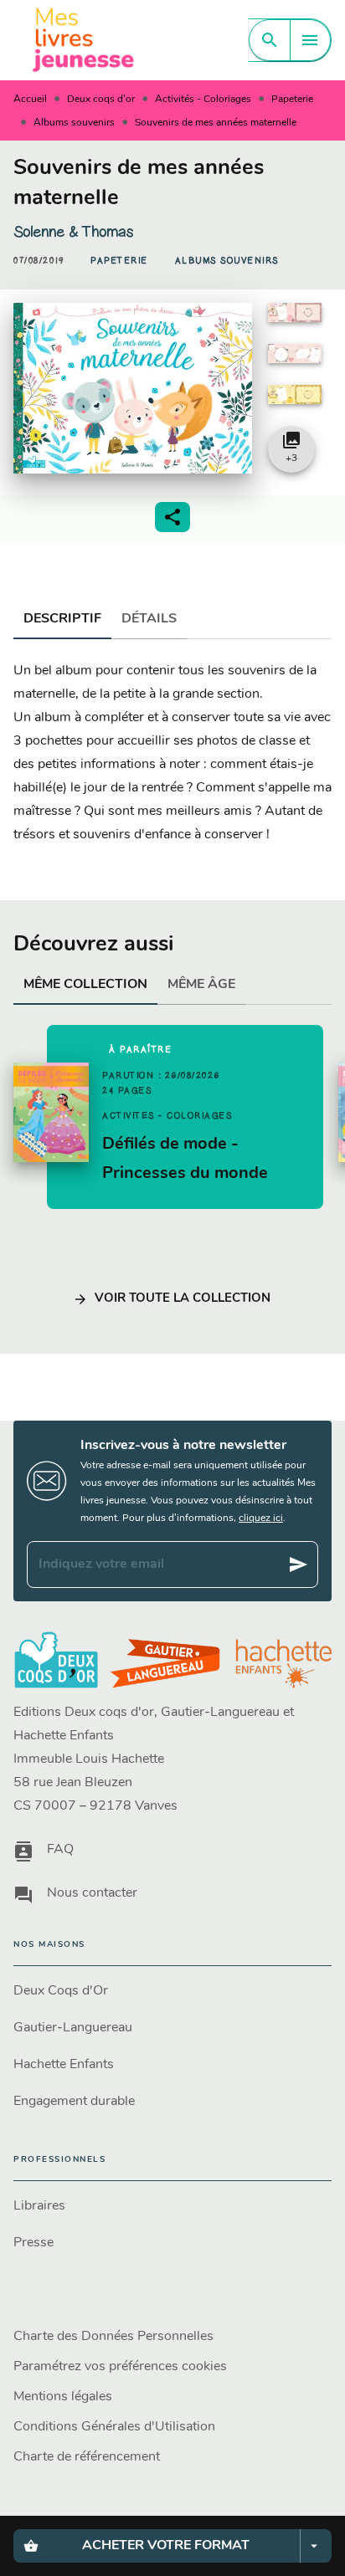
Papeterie (292, 100)
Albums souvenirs (74, 123)
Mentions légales (63, 2397)
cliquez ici (261, 1518)
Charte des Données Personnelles (113, 2337)
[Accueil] (84, 40)
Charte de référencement (87, 2457)
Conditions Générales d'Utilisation (114, 2427)
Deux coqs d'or (101, 100)
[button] (119, 261)
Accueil (30, 100)
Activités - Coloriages (203, 100)
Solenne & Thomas (73, 232)
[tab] (62, 619)
